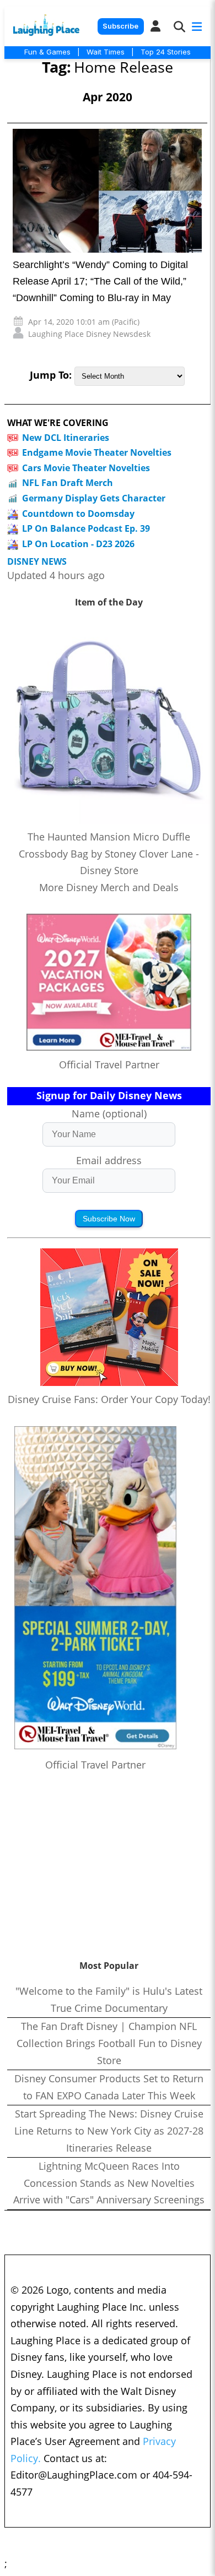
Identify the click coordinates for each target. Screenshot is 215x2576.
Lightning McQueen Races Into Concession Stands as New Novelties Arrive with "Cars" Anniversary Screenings (109, 2183)
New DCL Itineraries (66, 438)
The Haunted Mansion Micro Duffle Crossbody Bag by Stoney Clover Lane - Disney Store (109, 853)
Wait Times (106, 52)
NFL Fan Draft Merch (68, 483)
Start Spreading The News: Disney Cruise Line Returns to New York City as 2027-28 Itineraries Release (109, 2130)
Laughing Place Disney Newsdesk (89, 334)
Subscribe (120, 26)
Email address (109, 1160)
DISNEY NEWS (37, 562)
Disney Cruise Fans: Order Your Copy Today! (109, 1399)
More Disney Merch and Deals (109, 887)
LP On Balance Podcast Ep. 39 (86, 528)
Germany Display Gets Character (94, 498)
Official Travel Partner (109, 1065)
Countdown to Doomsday (78, 514)
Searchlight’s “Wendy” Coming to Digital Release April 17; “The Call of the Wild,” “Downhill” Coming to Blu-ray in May (100, 281)
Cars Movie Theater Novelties (86, 468)
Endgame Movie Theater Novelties (97, 452)
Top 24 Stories (166, 52)
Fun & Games (47, 52)
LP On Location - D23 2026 (78, 544)
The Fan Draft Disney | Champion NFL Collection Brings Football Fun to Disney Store (109, 2043)
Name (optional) (109, 1114)
